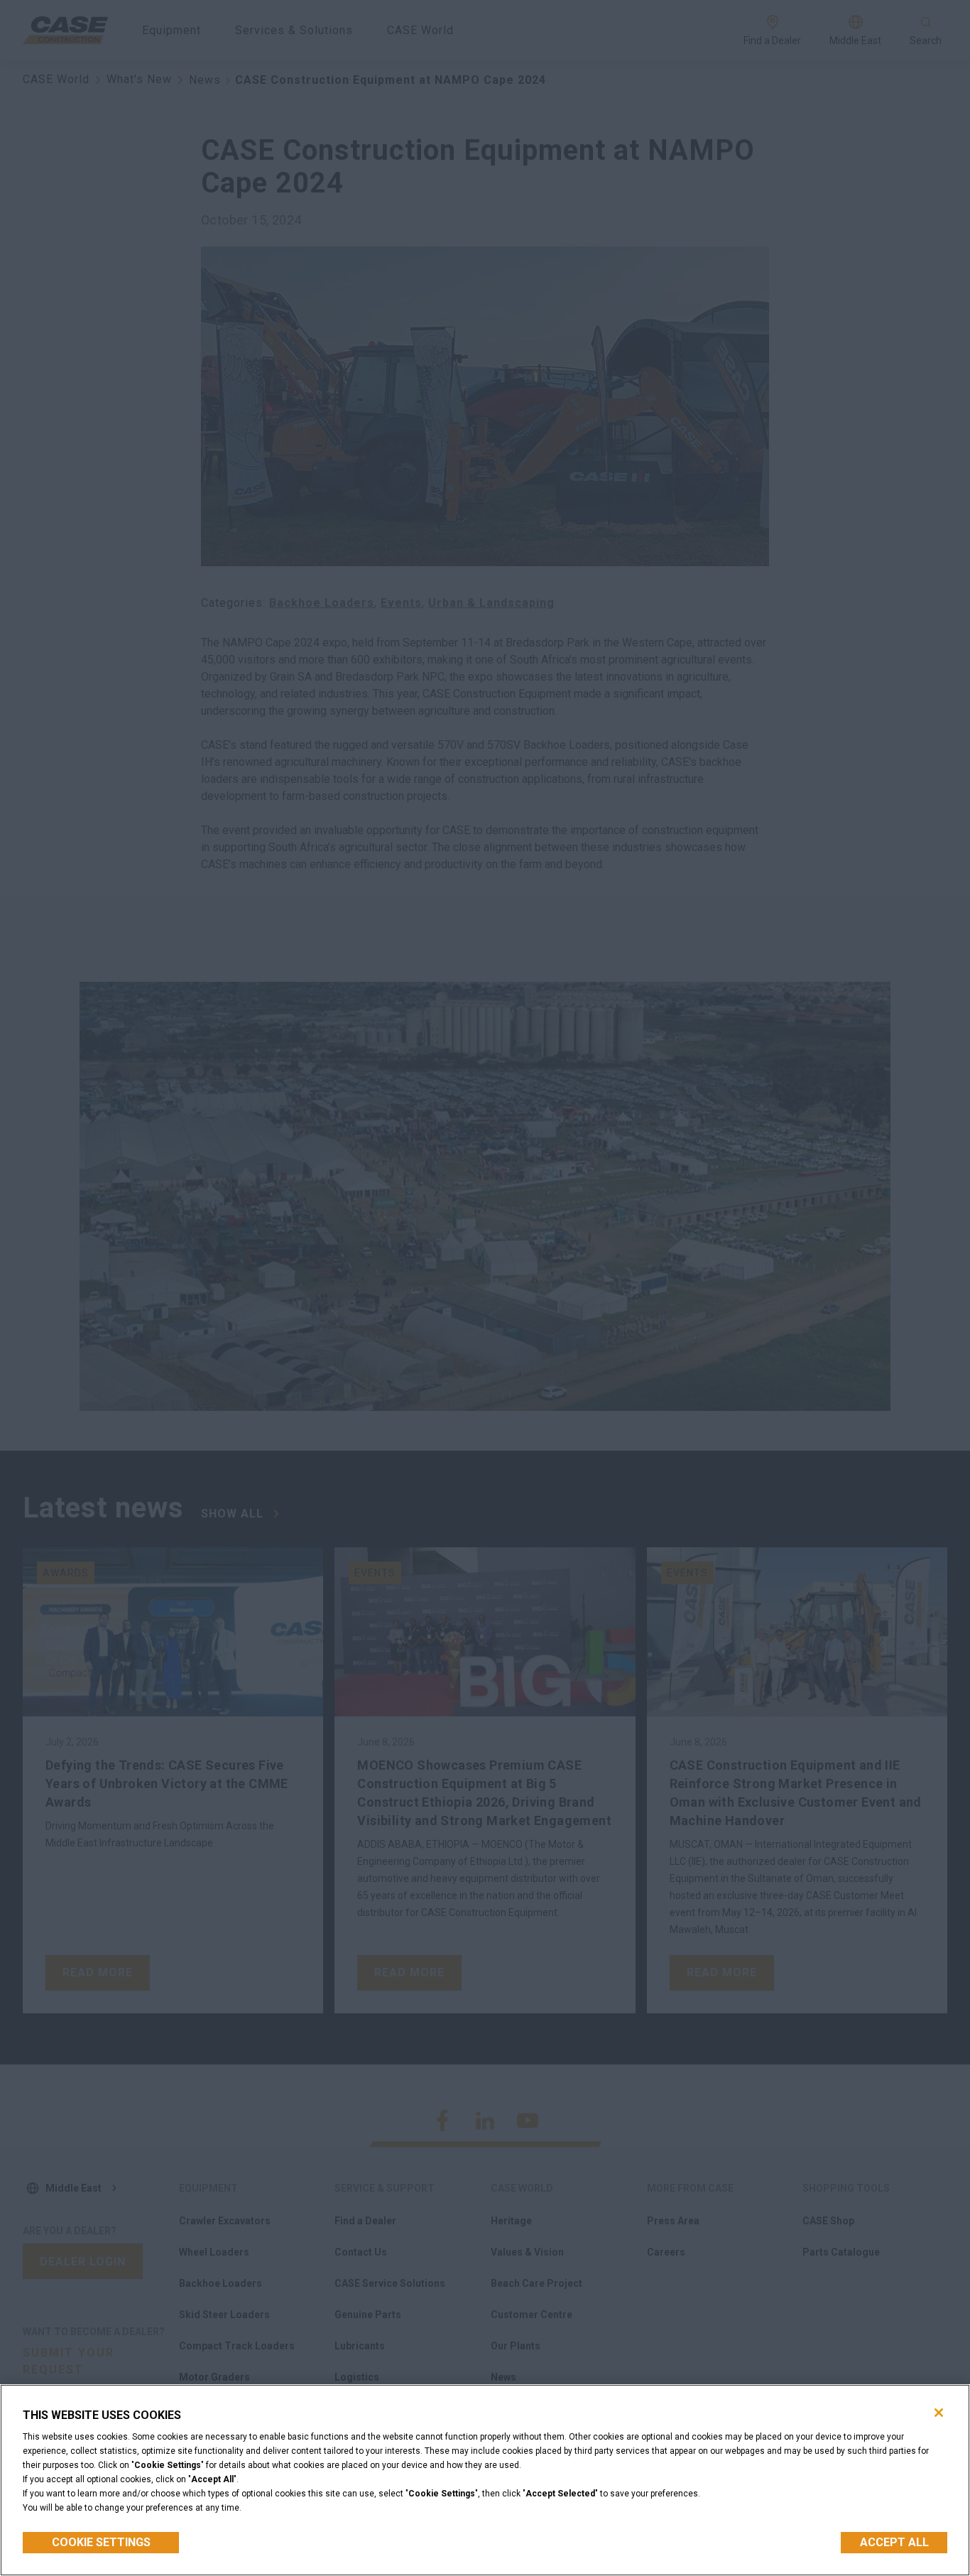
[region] (485, 2480)
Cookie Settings (101, 2542)
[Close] (939, 2413)
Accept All (894, 2542)
